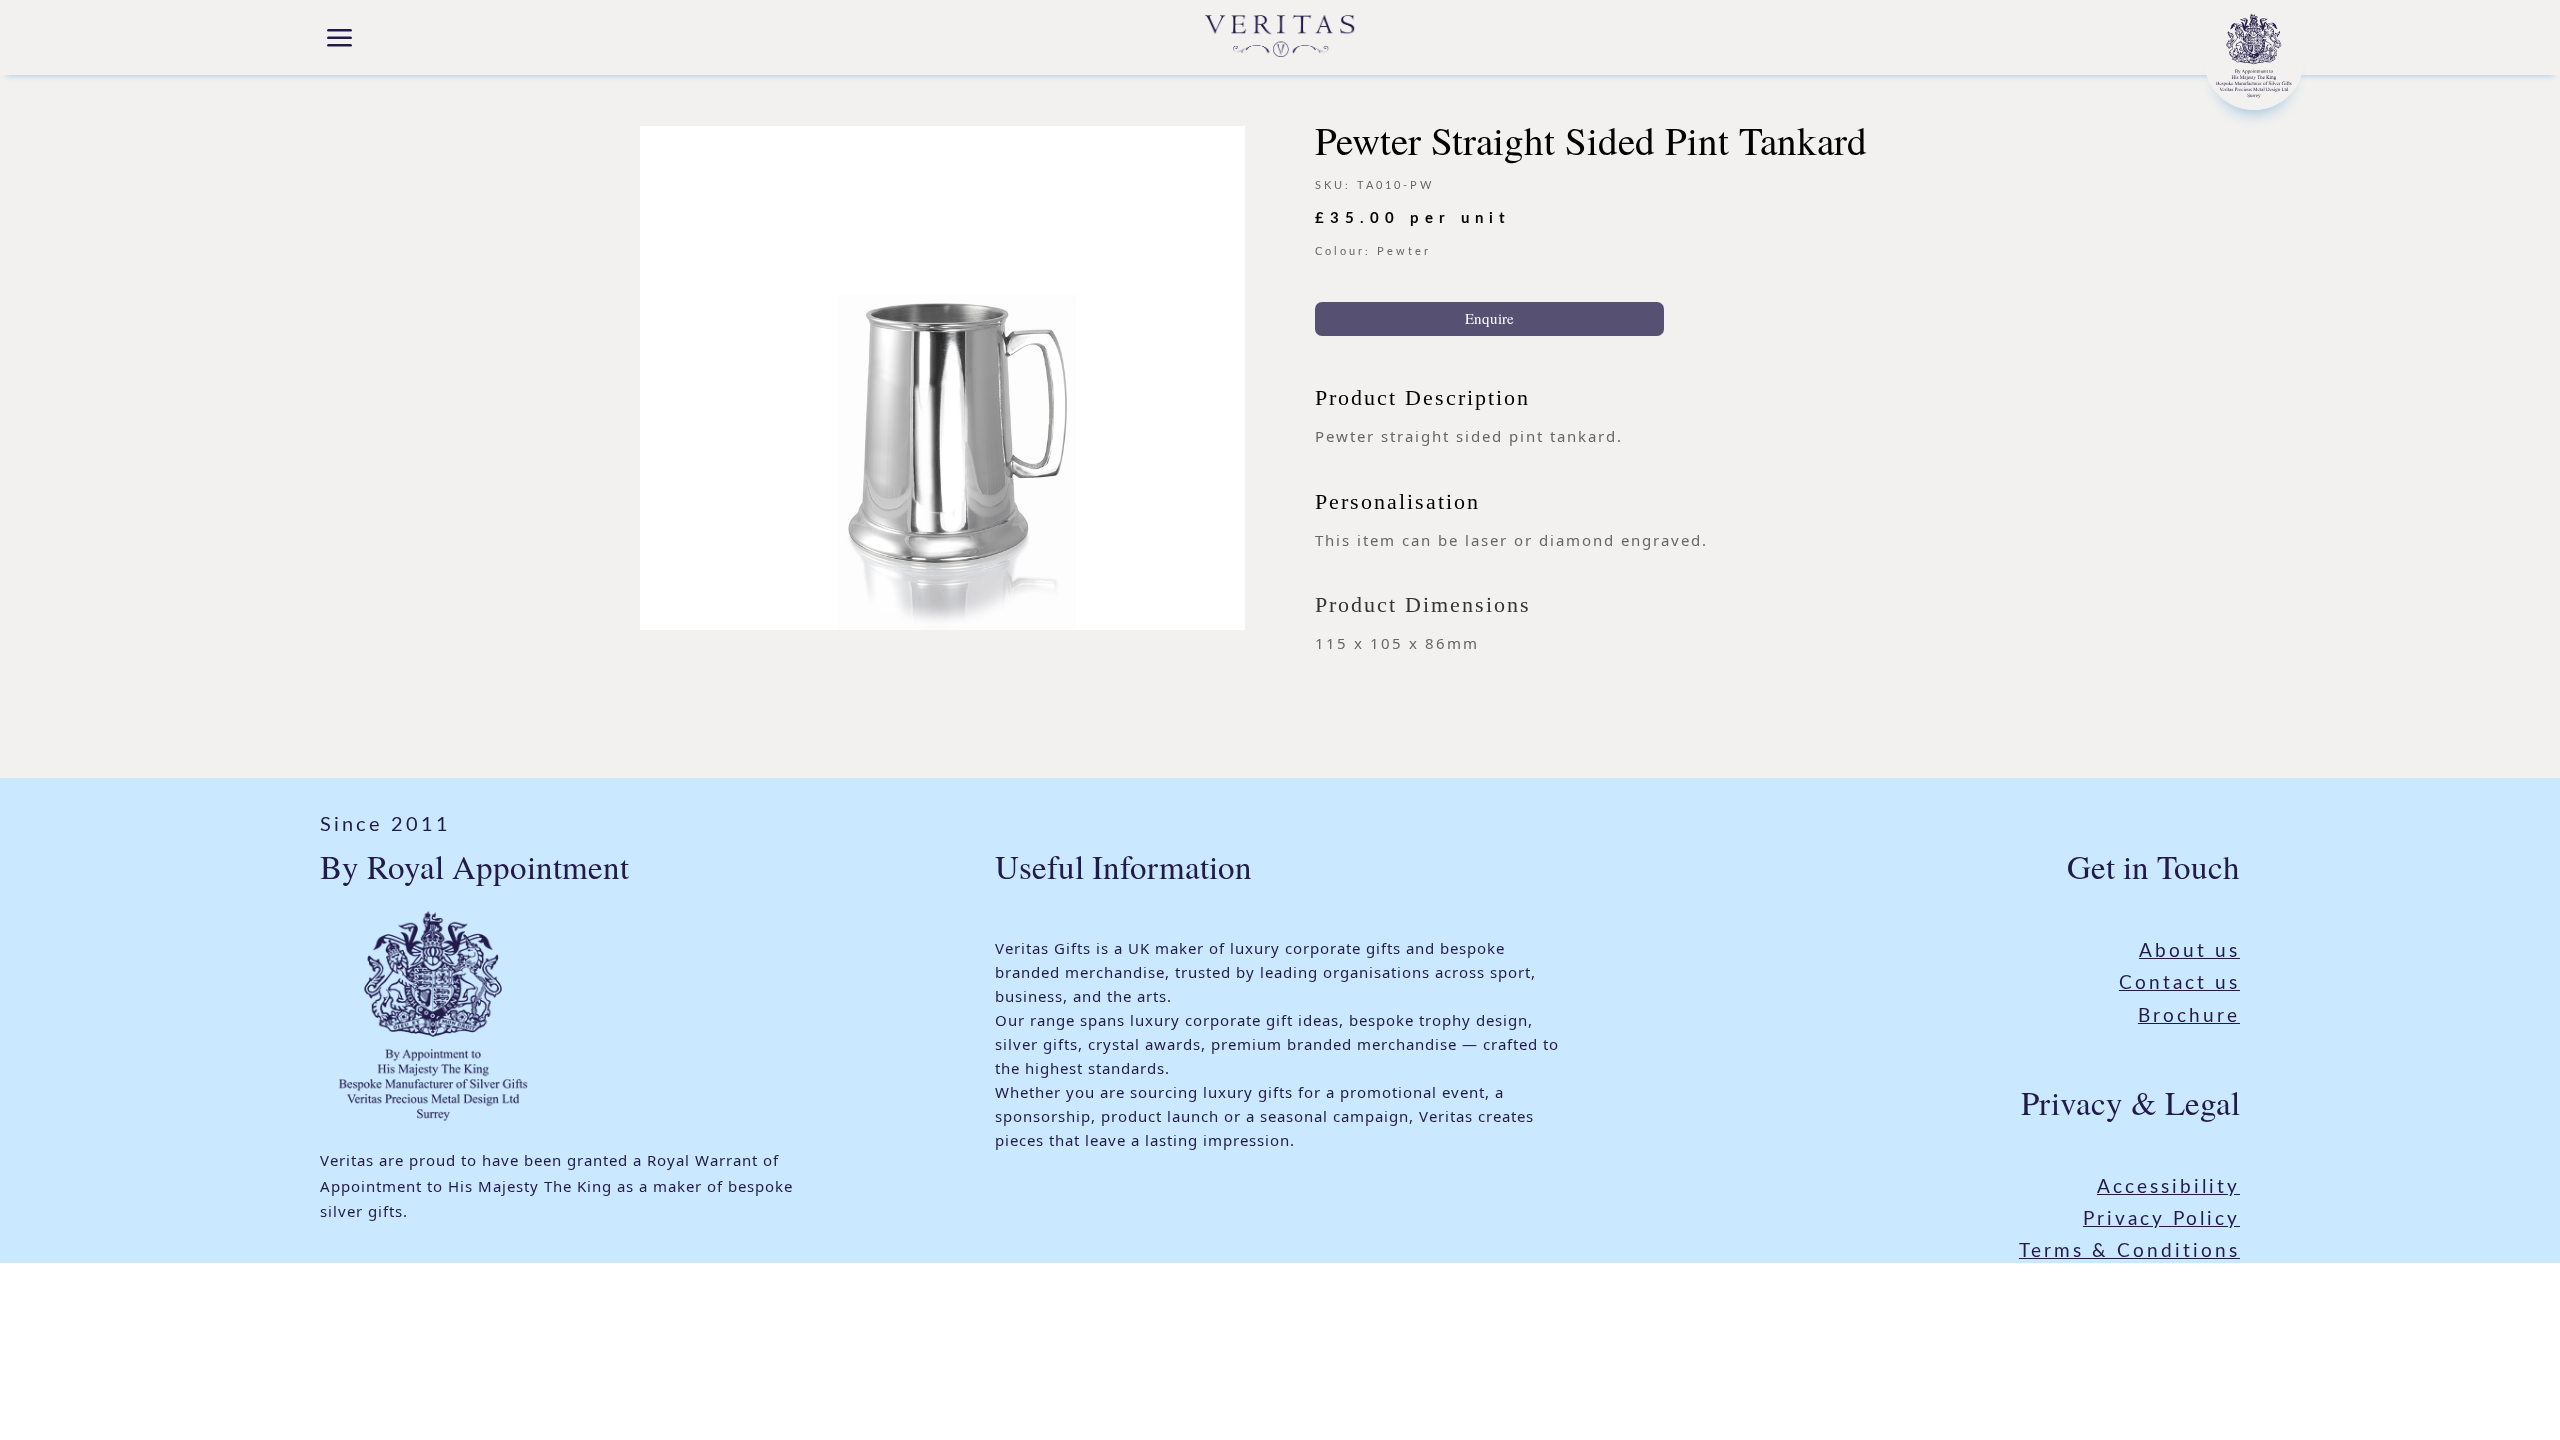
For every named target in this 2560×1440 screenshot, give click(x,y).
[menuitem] (340, 40)
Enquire (1489, 318)
